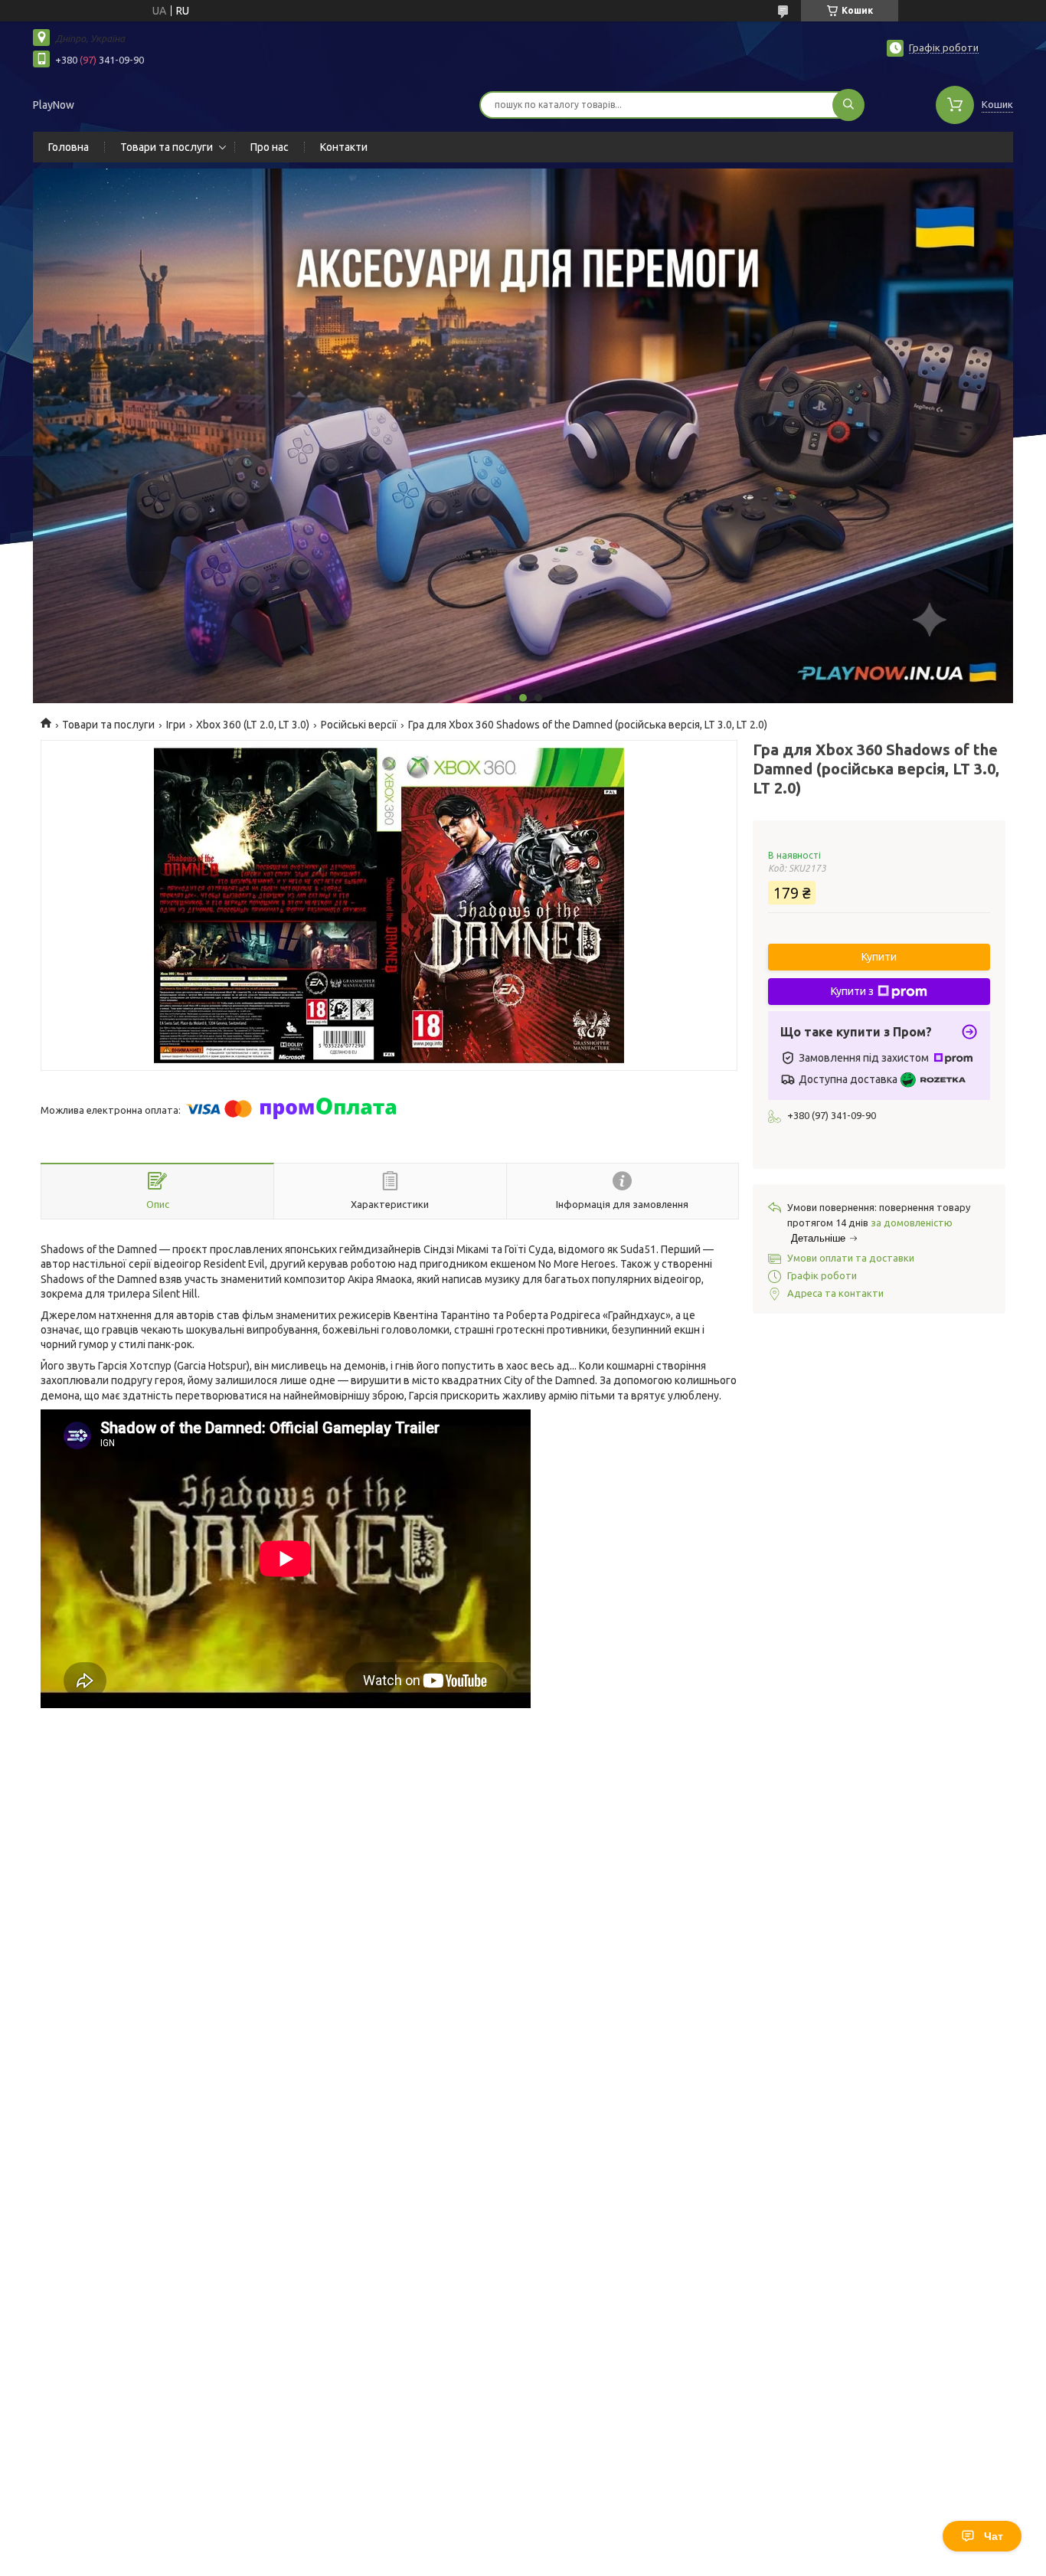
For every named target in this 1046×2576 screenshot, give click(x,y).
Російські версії (359, 725)
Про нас (270, 147)
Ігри (176, 725)
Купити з (852, 991)
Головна (69, 147)
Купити (879, 957)
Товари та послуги (167, 147)
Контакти (344, 147)
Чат (994, 2536)
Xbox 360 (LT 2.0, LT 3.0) (253, 725)
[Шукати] (848, 105)
